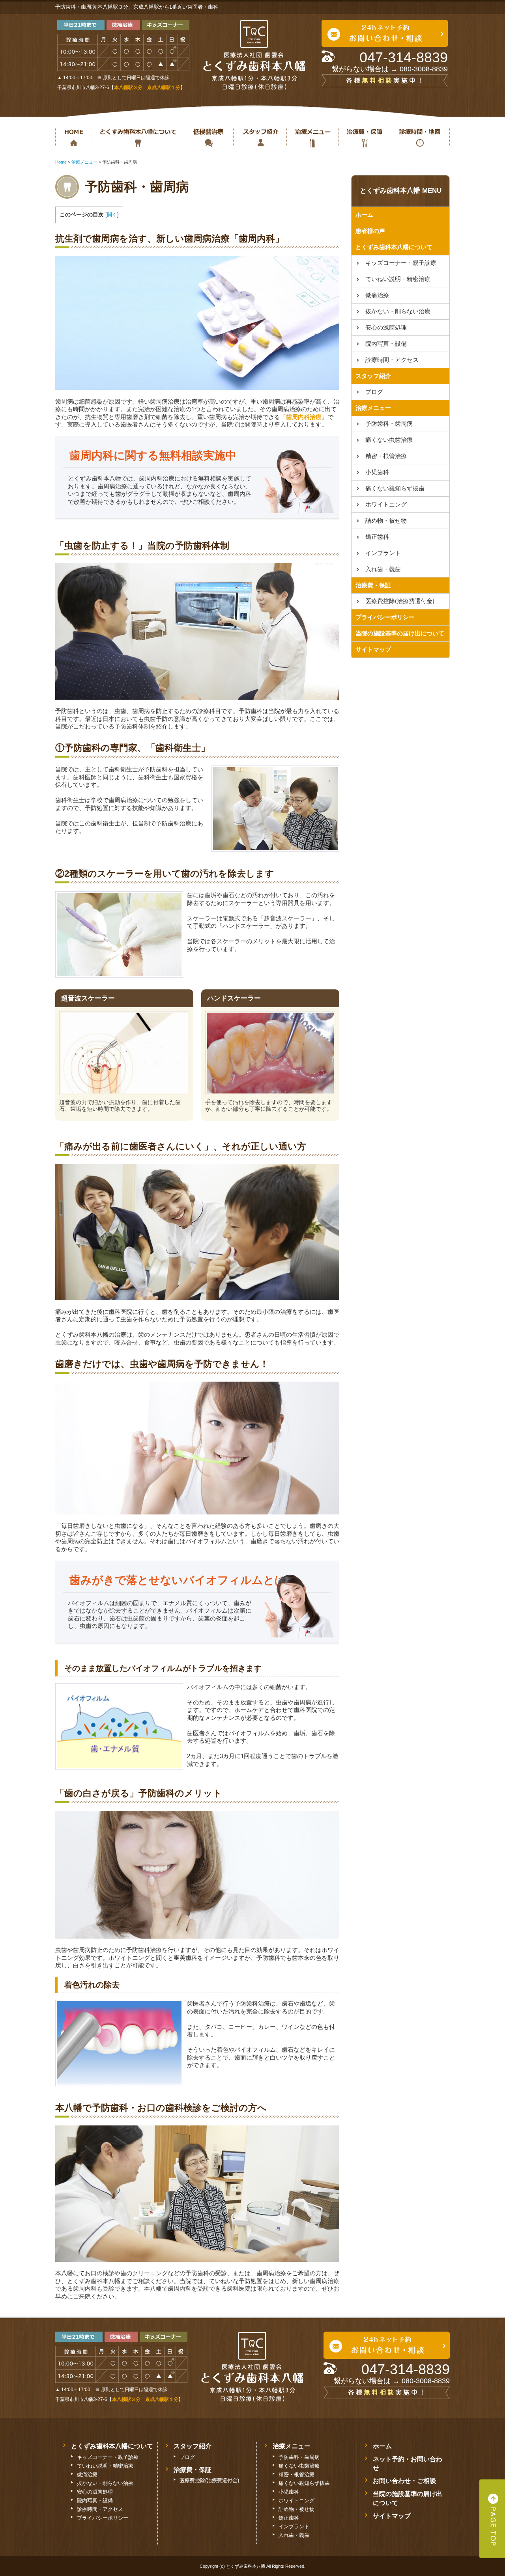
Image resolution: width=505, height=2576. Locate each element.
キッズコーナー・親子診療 (401, 263)
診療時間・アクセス (392, 360)
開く (112, 215)
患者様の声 (370, 231)
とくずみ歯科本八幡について (138, 137)
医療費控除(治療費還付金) (400, 601)
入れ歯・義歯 (383, 569)
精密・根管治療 (386, 456)
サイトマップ (373, 649)
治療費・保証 (364, 137)
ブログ (374, 392)
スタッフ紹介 (260, 137)
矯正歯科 (377, 537)
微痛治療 (377, 295)
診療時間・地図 (420, 137)
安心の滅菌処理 (386, 327)
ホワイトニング (386, 504)
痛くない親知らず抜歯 (395, 488)
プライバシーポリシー (385, 617)
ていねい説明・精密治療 (398, 279)
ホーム (74, 137)
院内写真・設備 (386, 344)
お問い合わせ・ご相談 (404, 2481)
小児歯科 (377, 472)
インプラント (383, 553)
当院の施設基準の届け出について (400, 633)
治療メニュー (312, 137)
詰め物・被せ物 (386, 521)
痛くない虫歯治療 (389, 440)
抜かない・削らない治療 (209, 137)
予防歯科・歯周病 (389, 424)
